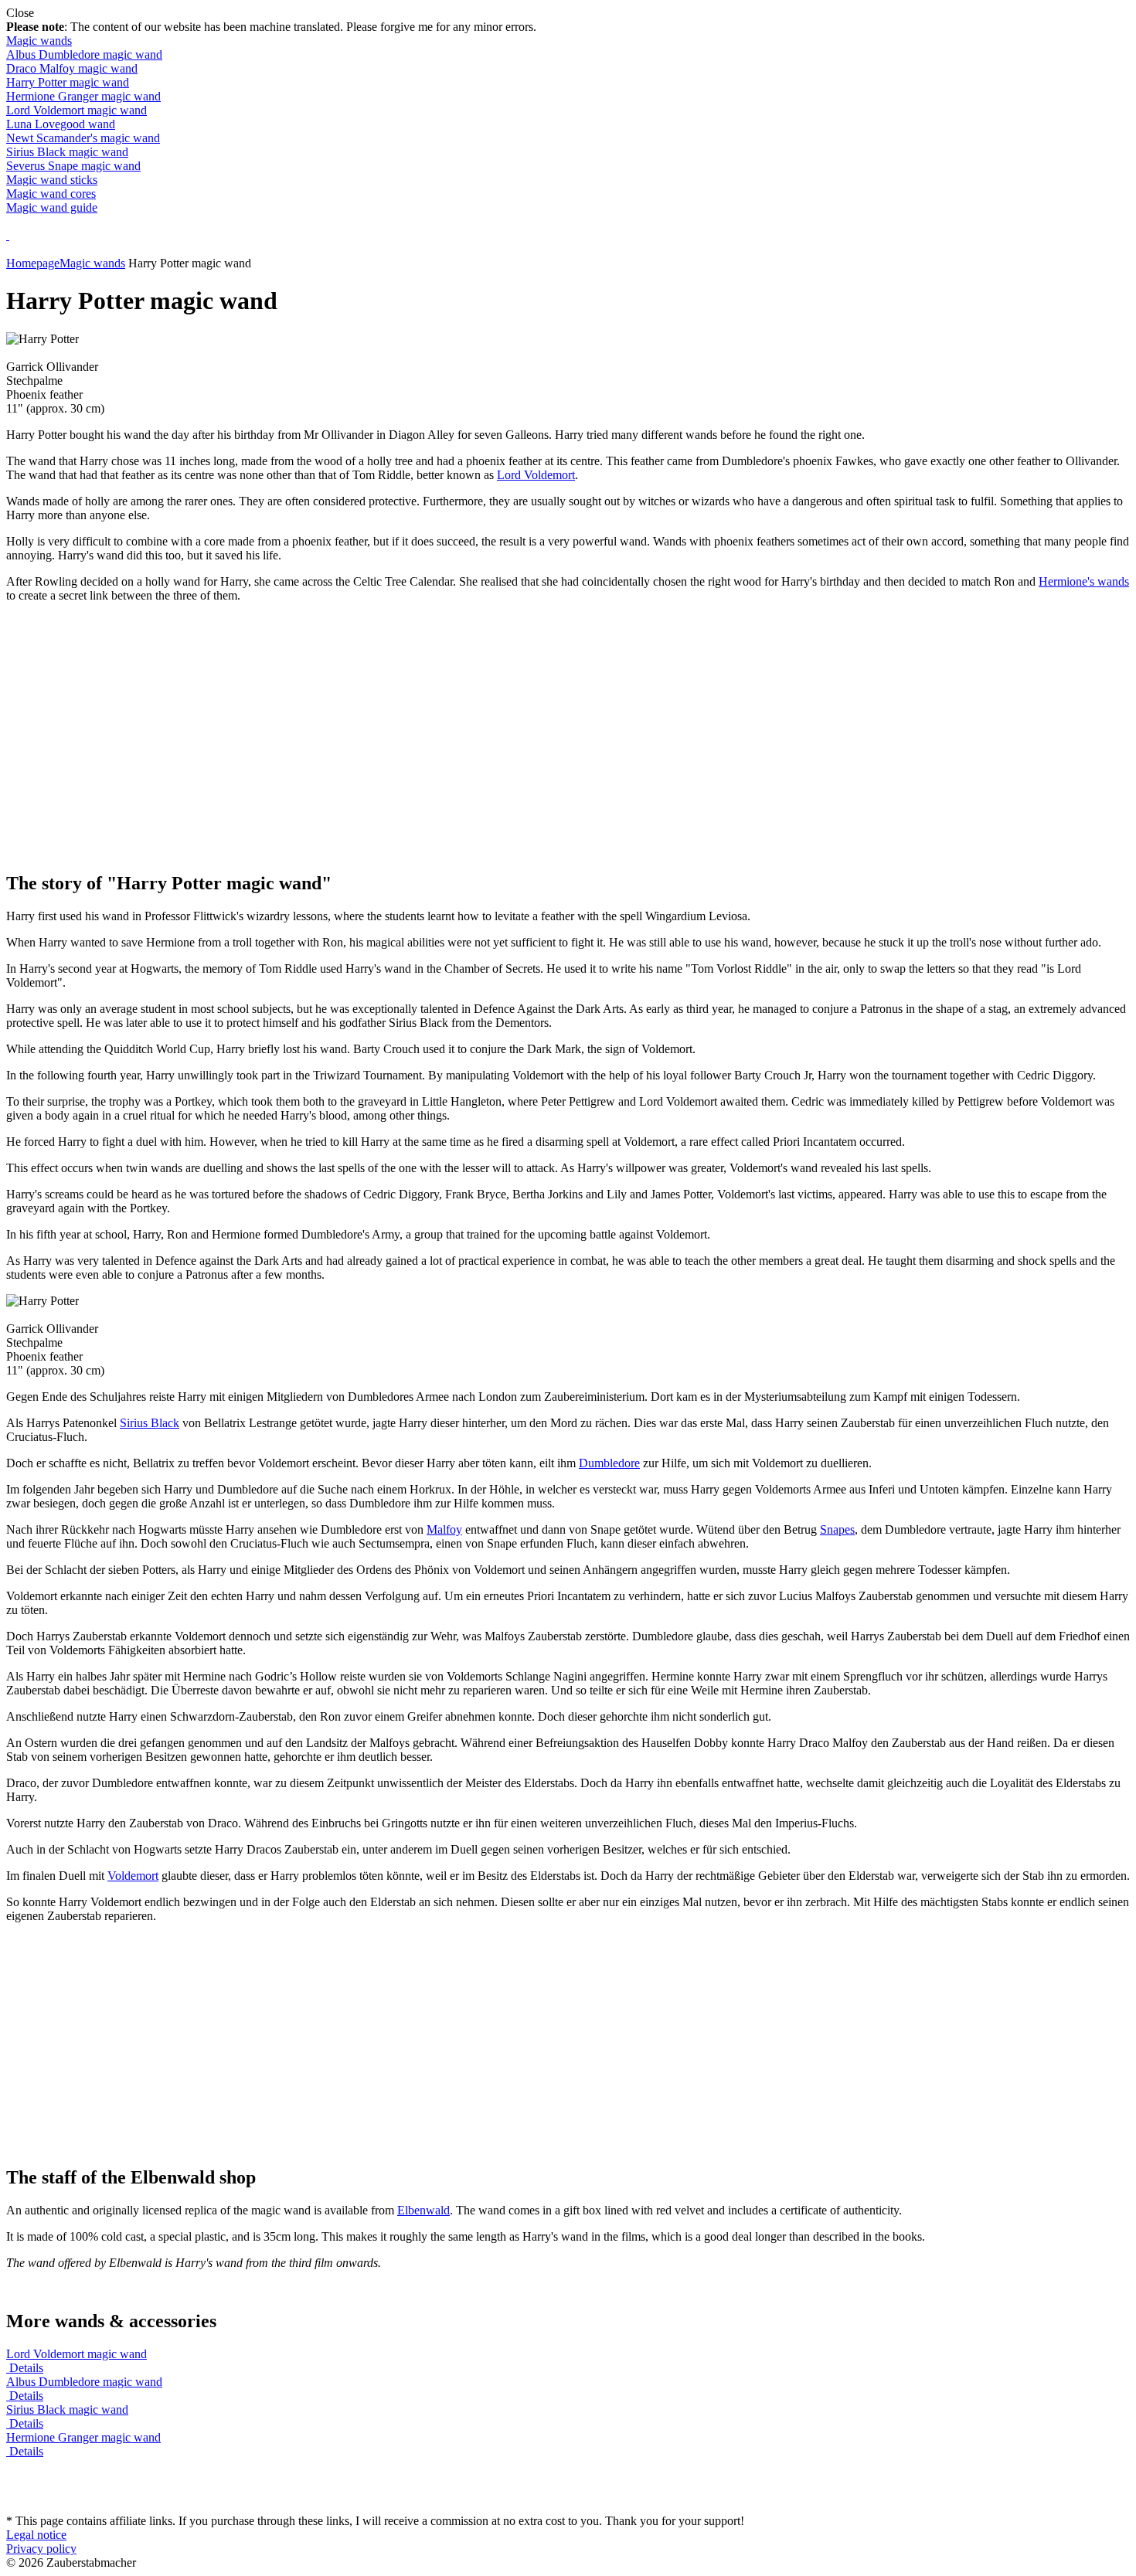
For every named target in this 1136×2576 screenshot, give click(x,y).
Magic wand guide (52, 207)
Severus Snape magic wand (73, 166)
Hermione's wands (1084, 581)
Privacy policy (41, 2549)
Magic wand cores (51, 194)
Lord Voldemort (536, 475)
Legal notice (36, 2535)
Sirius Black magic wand (67, 152)
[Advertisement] (568, 749)
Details (26, 2368)
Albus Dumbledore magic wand (84, 54)
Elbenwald (423, 2210)
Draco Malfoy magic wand (72, 68)
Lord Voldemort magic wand (77, 110)
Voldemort (133, 1876)
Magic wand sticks (52, 180)
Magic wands (39, 41)
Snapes (837, 1529)
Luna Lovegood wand (61, 124)
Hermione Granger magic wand (83, 96)
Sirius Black (150, 1423)
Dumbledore (609, 1463)
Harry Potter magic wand (68, 82)
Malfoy (444, 1529)
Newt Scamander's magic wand (83, 138)
